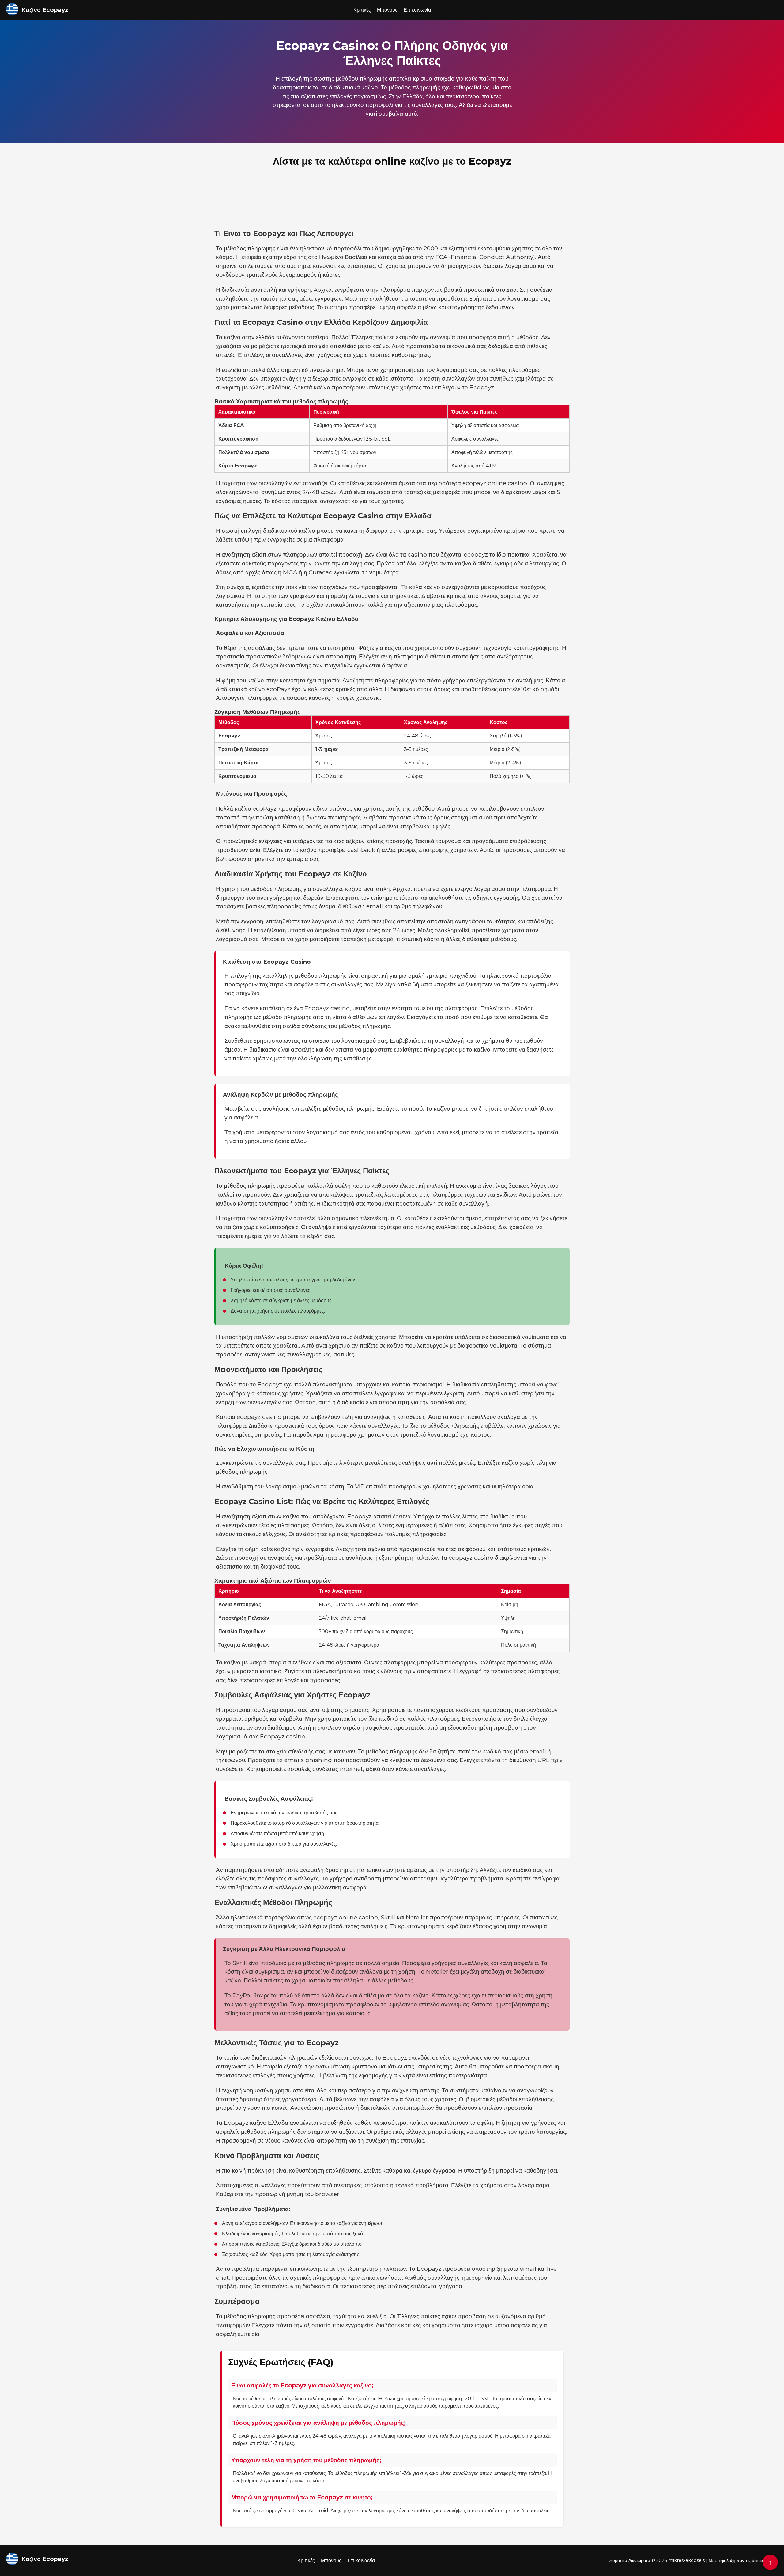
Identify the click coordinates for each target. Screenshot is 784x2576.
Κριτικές (362, 10)
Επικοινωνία (417, 10)
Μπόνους (387, 10)
